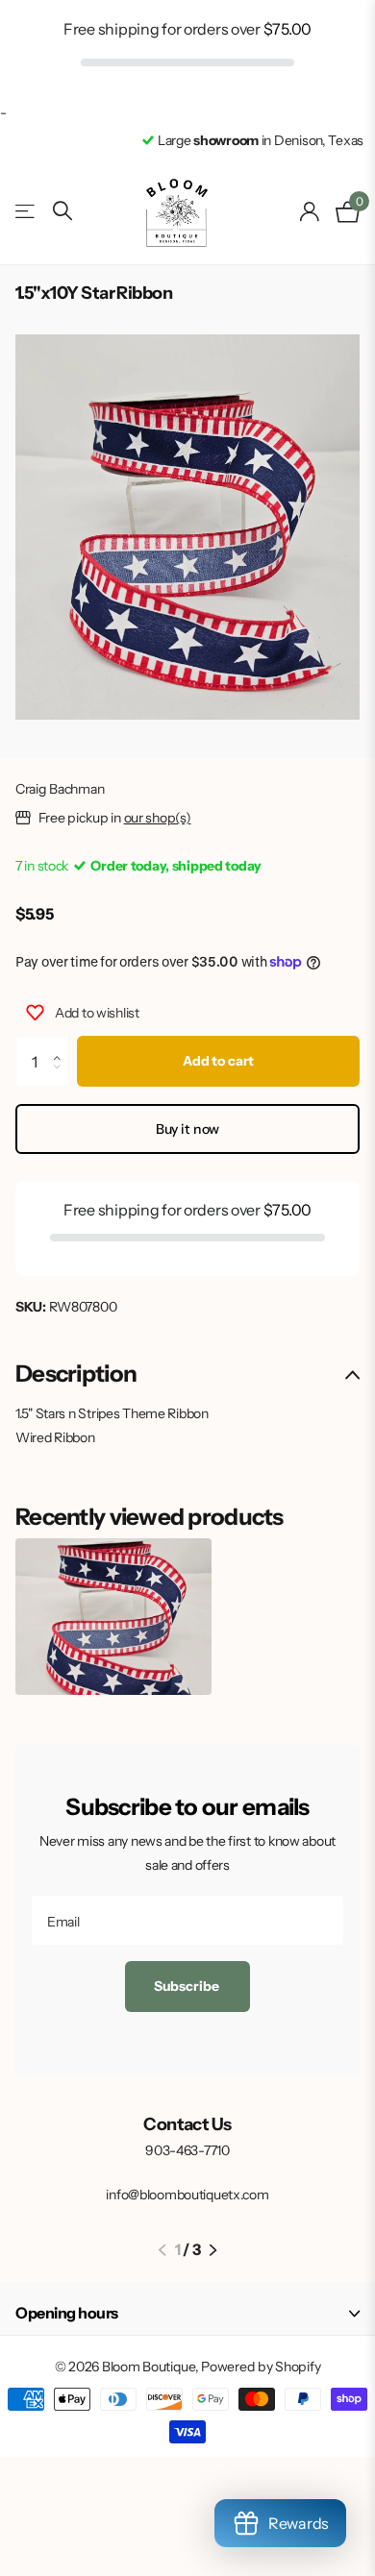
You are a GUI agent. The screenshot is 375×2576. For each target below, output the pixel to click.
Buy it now (188, 1129)
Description (76, 1374)
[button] (62, 1043)
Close (187, 2314)
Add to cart (218, 1061)
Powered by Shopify (261, 2367)
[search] (62, 211)
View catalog (26, 212)
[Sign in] (310, 211)
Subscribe (188, 1986)
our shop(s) (158, 818)
